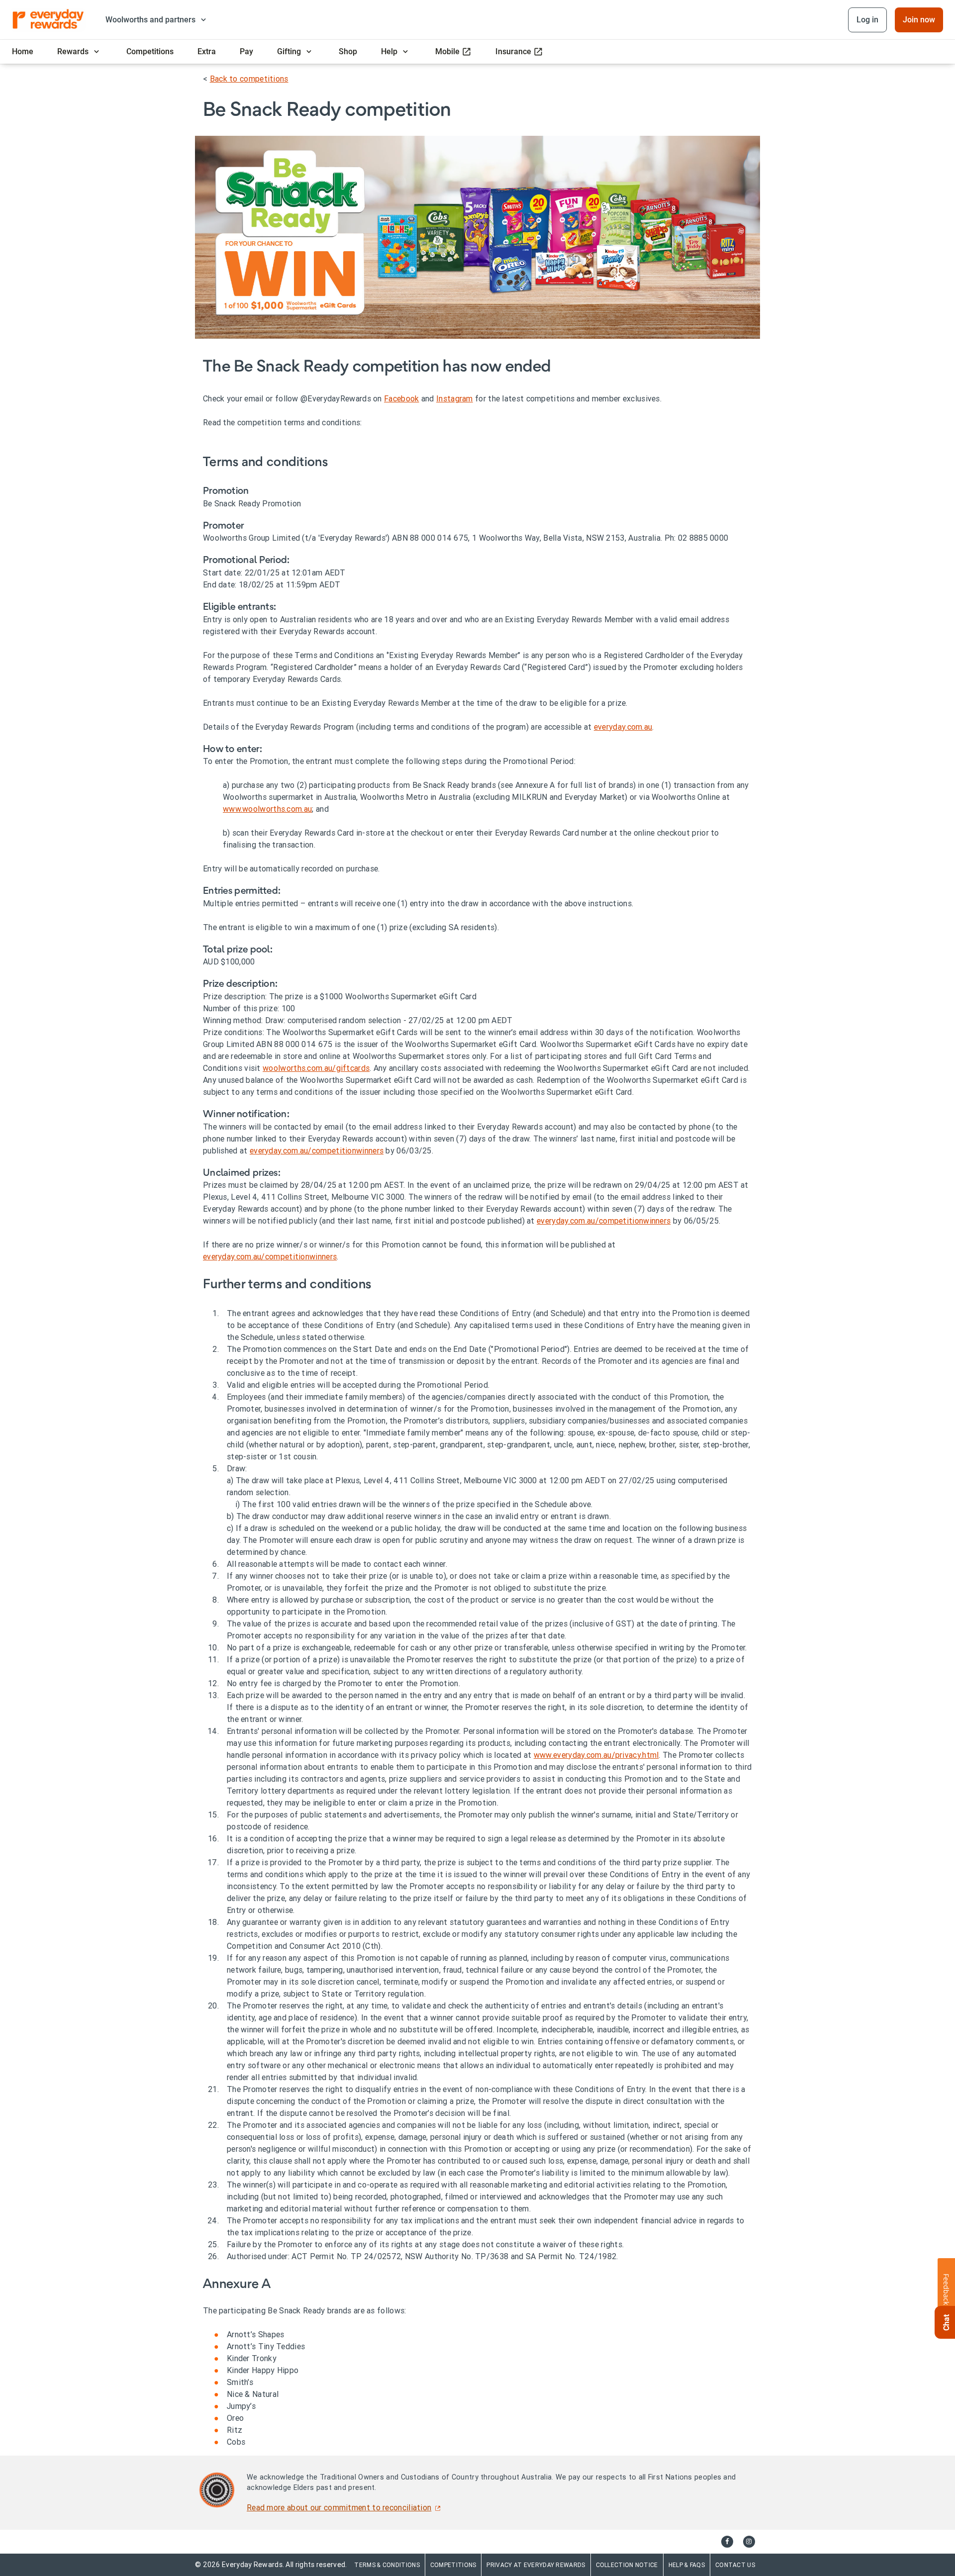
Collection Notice (627, 2565)
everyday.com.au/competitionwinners (317, 1150)
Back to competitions (249, 79)
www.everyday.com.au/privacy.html (596, 1755)
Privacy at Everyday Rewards (536, 2565)
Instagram (455, 398)
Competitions (453, 2565)
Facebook (401, 398)
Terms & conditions (387, 2565)
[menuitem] (23, 52)
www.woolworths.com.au (267, 809)
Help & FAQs (687, 2565)
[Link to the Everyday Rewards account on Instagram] (749, 2542)
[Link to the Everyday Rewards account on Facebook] (727, 2542)
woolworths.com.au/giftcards (316, 1068)
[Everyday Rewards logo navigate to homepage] (49, 20)
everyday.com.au (623, 727)
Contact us (735, 2565)
